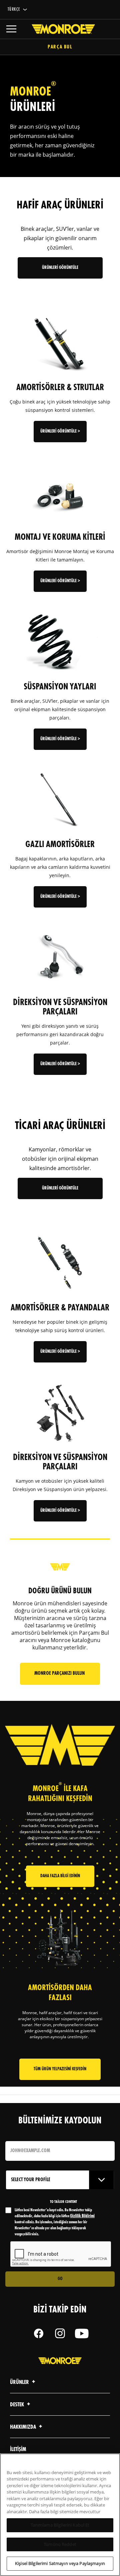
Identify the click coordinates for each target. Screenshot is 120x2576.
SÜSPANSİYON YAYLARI (60, 687)
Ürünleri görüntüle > (60, 431)
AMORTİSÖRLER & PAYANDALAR (60, 1308)
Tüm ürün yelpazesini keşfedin (60, 2069)
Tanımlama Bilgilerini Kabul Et (60, 2525)
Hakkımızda (23, 2427)
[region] (60, 2515)
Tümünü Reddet (60, 2544)
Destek (17, 2405)
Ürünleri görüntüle (60, 268)
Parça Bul (60, 47)
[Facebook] (39, 2333)
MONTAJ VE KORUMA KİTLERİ (60, 537)
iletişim (18, 2450)
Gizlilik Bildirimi (82, 2216)
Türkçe (14, 10)
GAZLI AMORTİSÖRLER (60, 845)
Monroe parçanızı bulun (60, 1674)
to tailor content (63, 2202)
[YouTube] (81, 2333)
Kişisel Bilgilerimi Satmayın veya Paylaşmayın (60, 2563)
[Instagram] (60, 2333)
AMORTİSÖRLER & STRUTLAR (60, 388)
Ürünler (20, 2382)
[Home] (60, 29)
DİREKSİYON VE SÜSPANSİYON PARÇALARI (60, 1007)
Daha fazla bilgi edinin (60, 1876)
